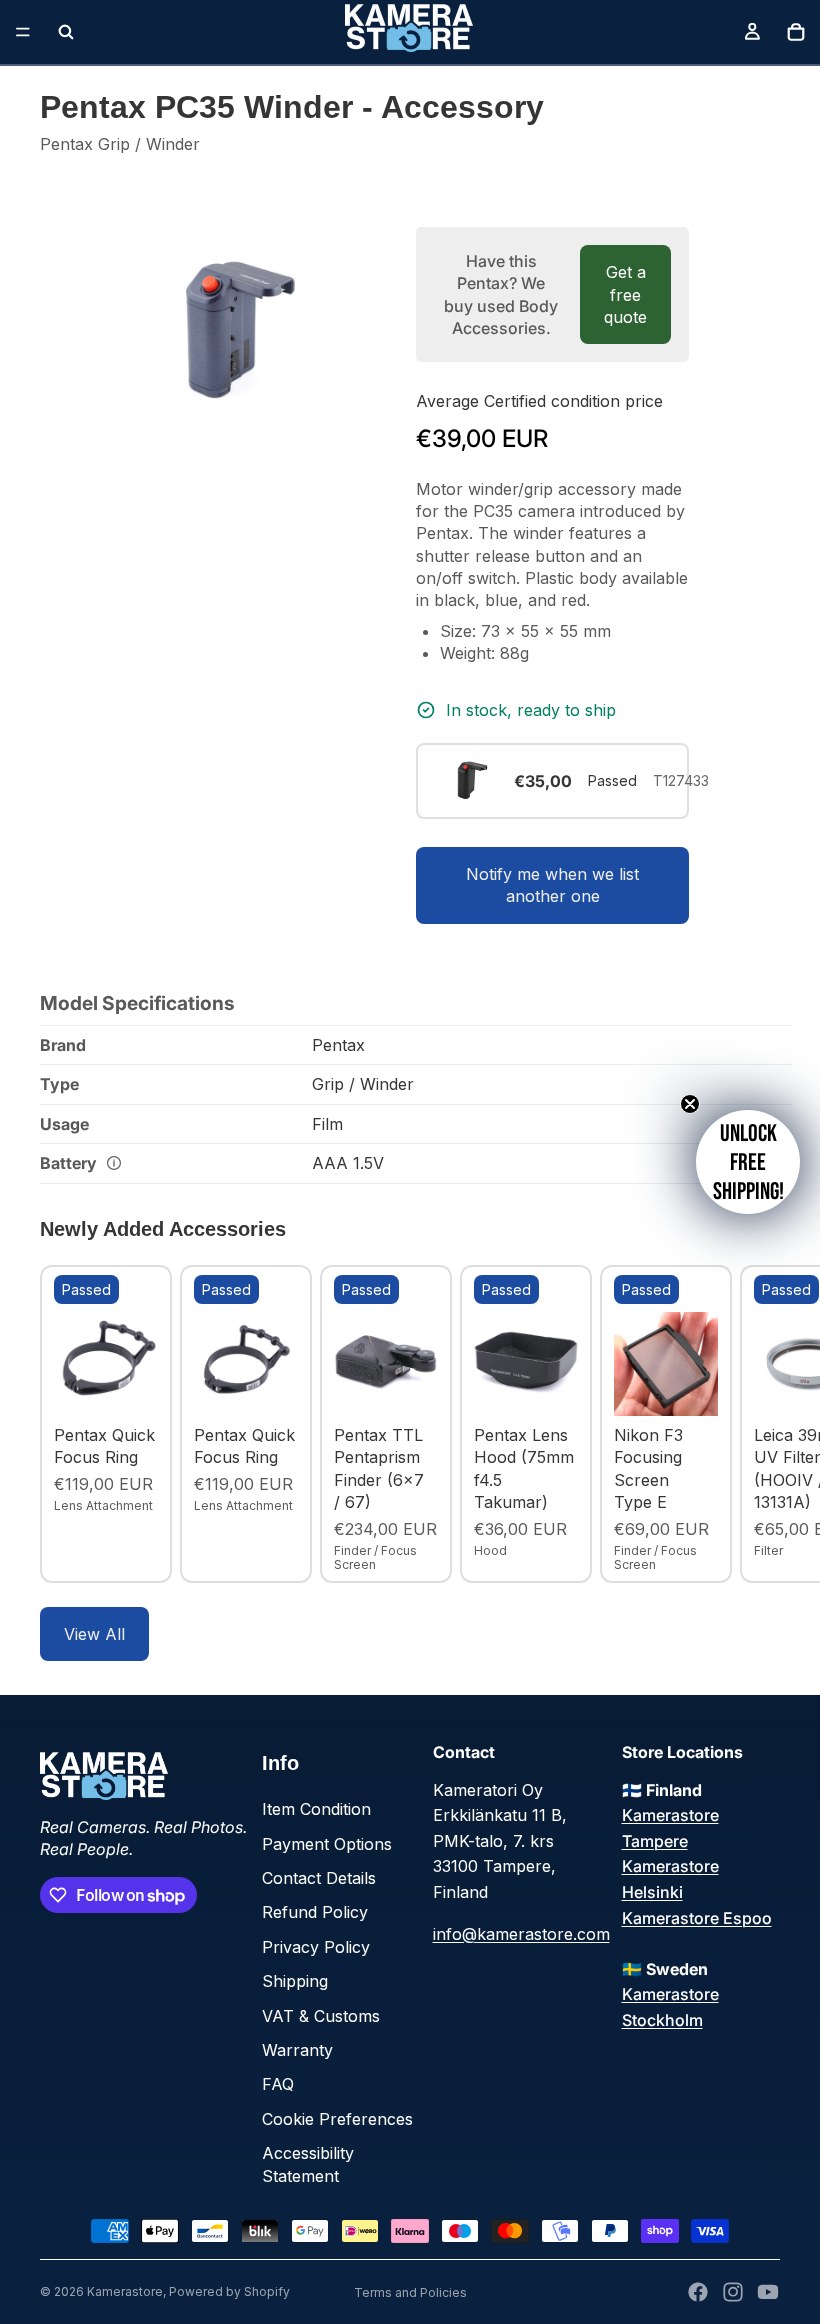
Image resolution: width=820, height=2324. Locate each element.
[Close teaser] (690, 1104)
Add (144, 1385)
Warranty (297, 2050)
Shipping (295, 1981)
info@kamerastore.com (521, 1934)
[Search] (66, 32)
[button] (748, 1162)
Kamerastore (125, 2291)
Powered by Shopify (229, 2291)
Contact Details (319, 1878)
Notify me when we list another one (552, 885)
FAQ (278, 2084)
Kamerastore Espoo (697, 1918)
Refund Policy (315, 1912)
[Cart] (796, 32)
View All (94, 1634)
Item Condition (316, 1809)
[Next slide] (758, 1424)
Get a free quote (625, 294)
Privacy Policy (316, 1947)
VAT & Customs (321, 2016)
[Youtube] (768, 2292)
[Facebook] (698, 2292)
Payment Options (327, 1844)
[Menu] (23, 32)
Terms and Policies (410, 2292)
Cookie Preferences (337, 2119)
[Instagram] (733, 2292)
